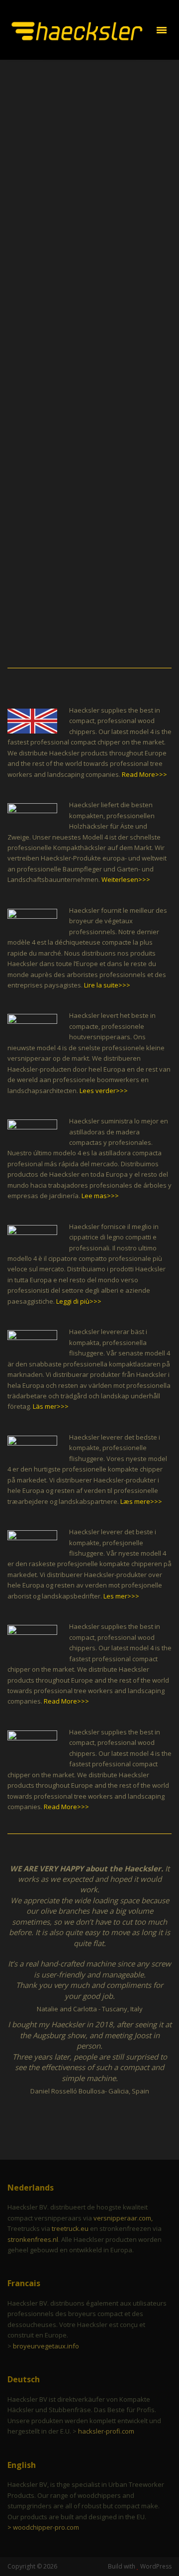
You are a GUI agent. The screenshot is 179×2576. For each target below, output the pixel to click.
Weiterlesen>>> (126, 879)
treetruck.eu (71, 2228)
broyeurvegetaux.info (46, 2346)
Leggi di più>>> (79, 1301)
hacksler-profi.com (106, 2431)
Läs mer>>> (51, 1406)
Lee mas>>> (100, 1196)
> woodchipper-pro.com (43, 2527)
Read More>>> (144, 774)
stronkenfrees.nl (33, 2239)
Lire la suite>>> (107, 985)
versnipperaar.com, (123, 2218)
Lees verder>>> (104, 1091)
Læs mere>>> (141, 1501)
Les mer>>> (121, 1596)
